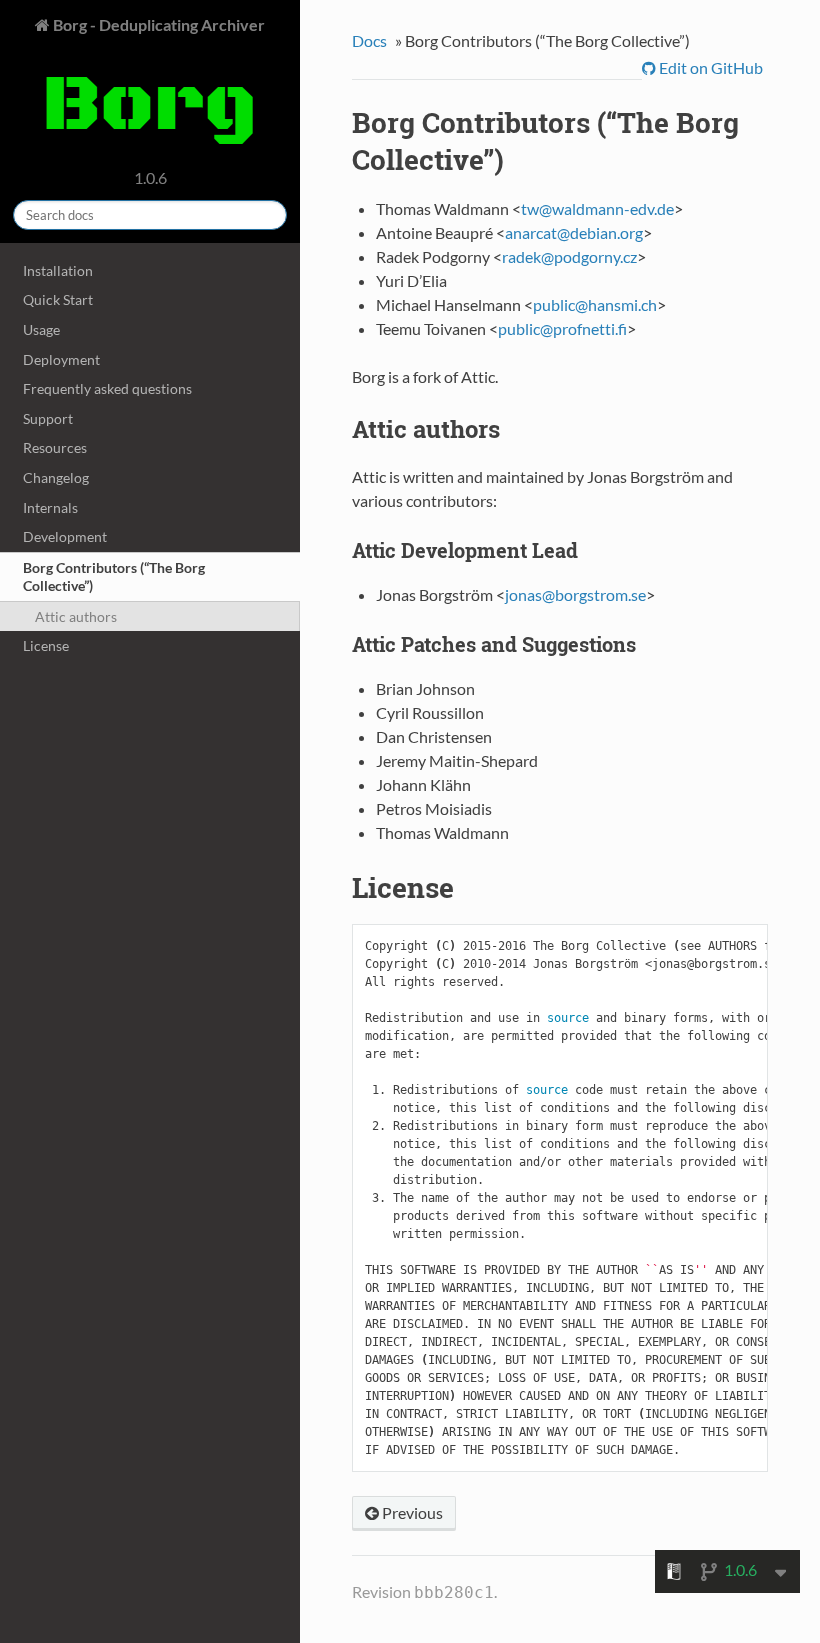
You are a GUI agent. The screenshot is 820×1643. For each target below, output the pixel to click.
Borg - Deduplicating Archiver (157, 24)
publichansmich (595, 304)
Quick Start (58, 299)
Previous (411, 1512)
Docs (369, 40)
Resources (55, 447)
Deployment (61, 359)
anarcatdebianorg (574, 232)
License (46, 645)
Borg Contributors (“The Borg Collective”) (114, 576)
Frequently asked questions (107, 388)
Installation (58, 270)
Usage (41, 329)
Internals (50, 507)
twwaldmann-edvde (597, 208)
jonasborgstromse (575, 594)
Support (48, 418)
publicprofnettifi (562, 328)
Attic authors (76, 616)
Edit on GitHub (709, 67)
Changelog (56, 477)
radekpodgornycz (569, 256)
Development (65, 536)
